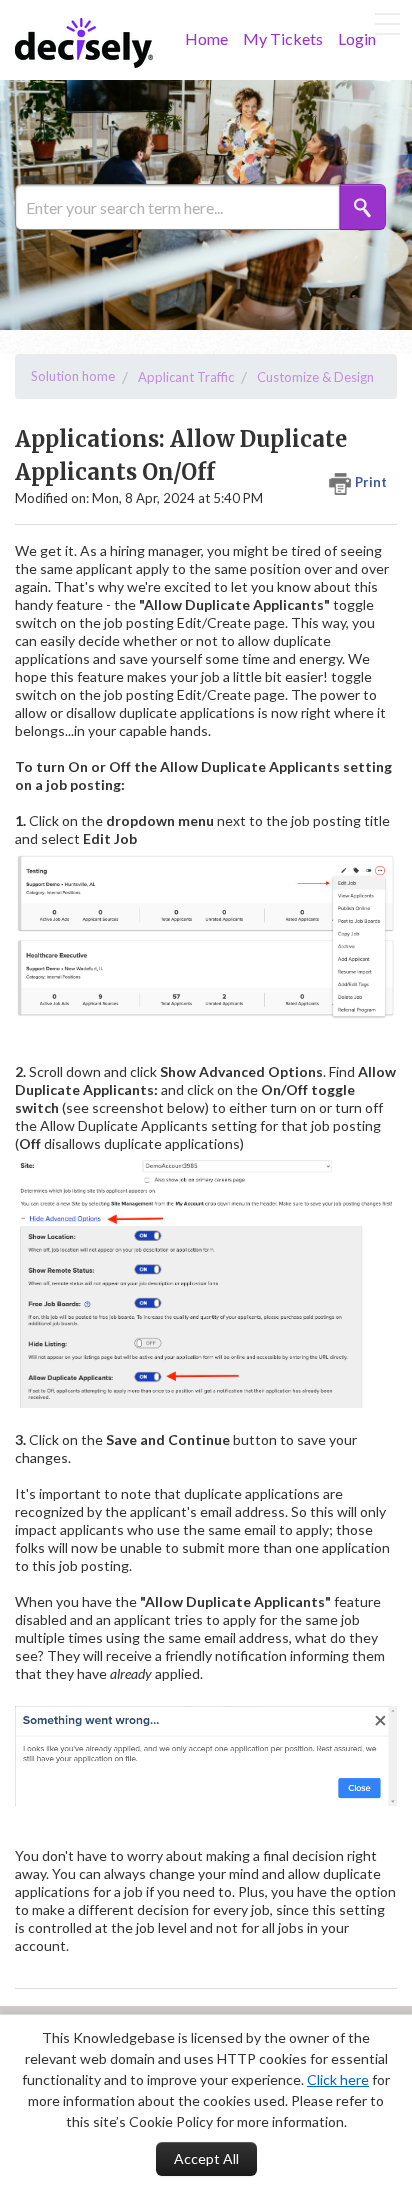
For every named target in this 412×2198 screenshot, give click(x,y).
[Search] (363, 207)
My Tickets (283, 38)
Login (357, 38)
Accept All (206, 2158)
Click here (338, 2079)
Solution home (73, 376)
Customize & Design (315, 377)
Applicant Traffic (186, 377)
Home (206, 38)
